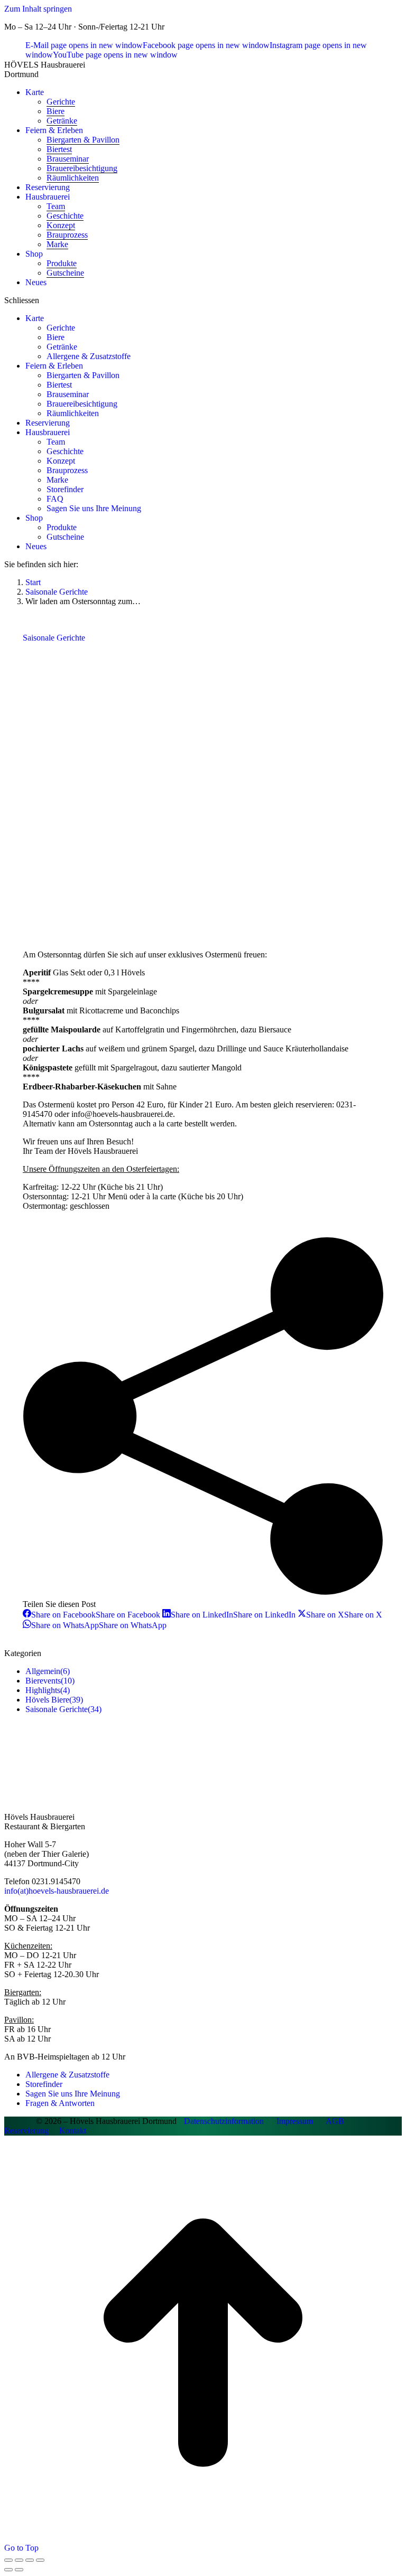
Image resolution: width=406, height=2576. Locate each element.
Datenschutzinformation (224, 2121)
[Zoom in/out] (40, 2560)
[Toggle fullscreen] (30, 2560)
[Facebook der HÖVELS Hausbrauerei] (20, 2121)
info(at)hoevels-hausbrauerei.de (57, 1891)
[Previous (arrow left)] (8, 2570)
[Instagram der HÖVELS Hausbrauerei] (31, 2121)
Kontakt (73, 2131)
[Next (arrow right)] (19, 2570)
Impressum (295, 2121)
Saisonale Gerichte (54, 638)
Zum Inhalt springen (38, 9)
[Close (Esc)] (8, 2560)
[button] (203, 300)
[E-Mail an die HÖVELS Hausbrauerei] (10, 2121)
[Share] (19, 2560)
